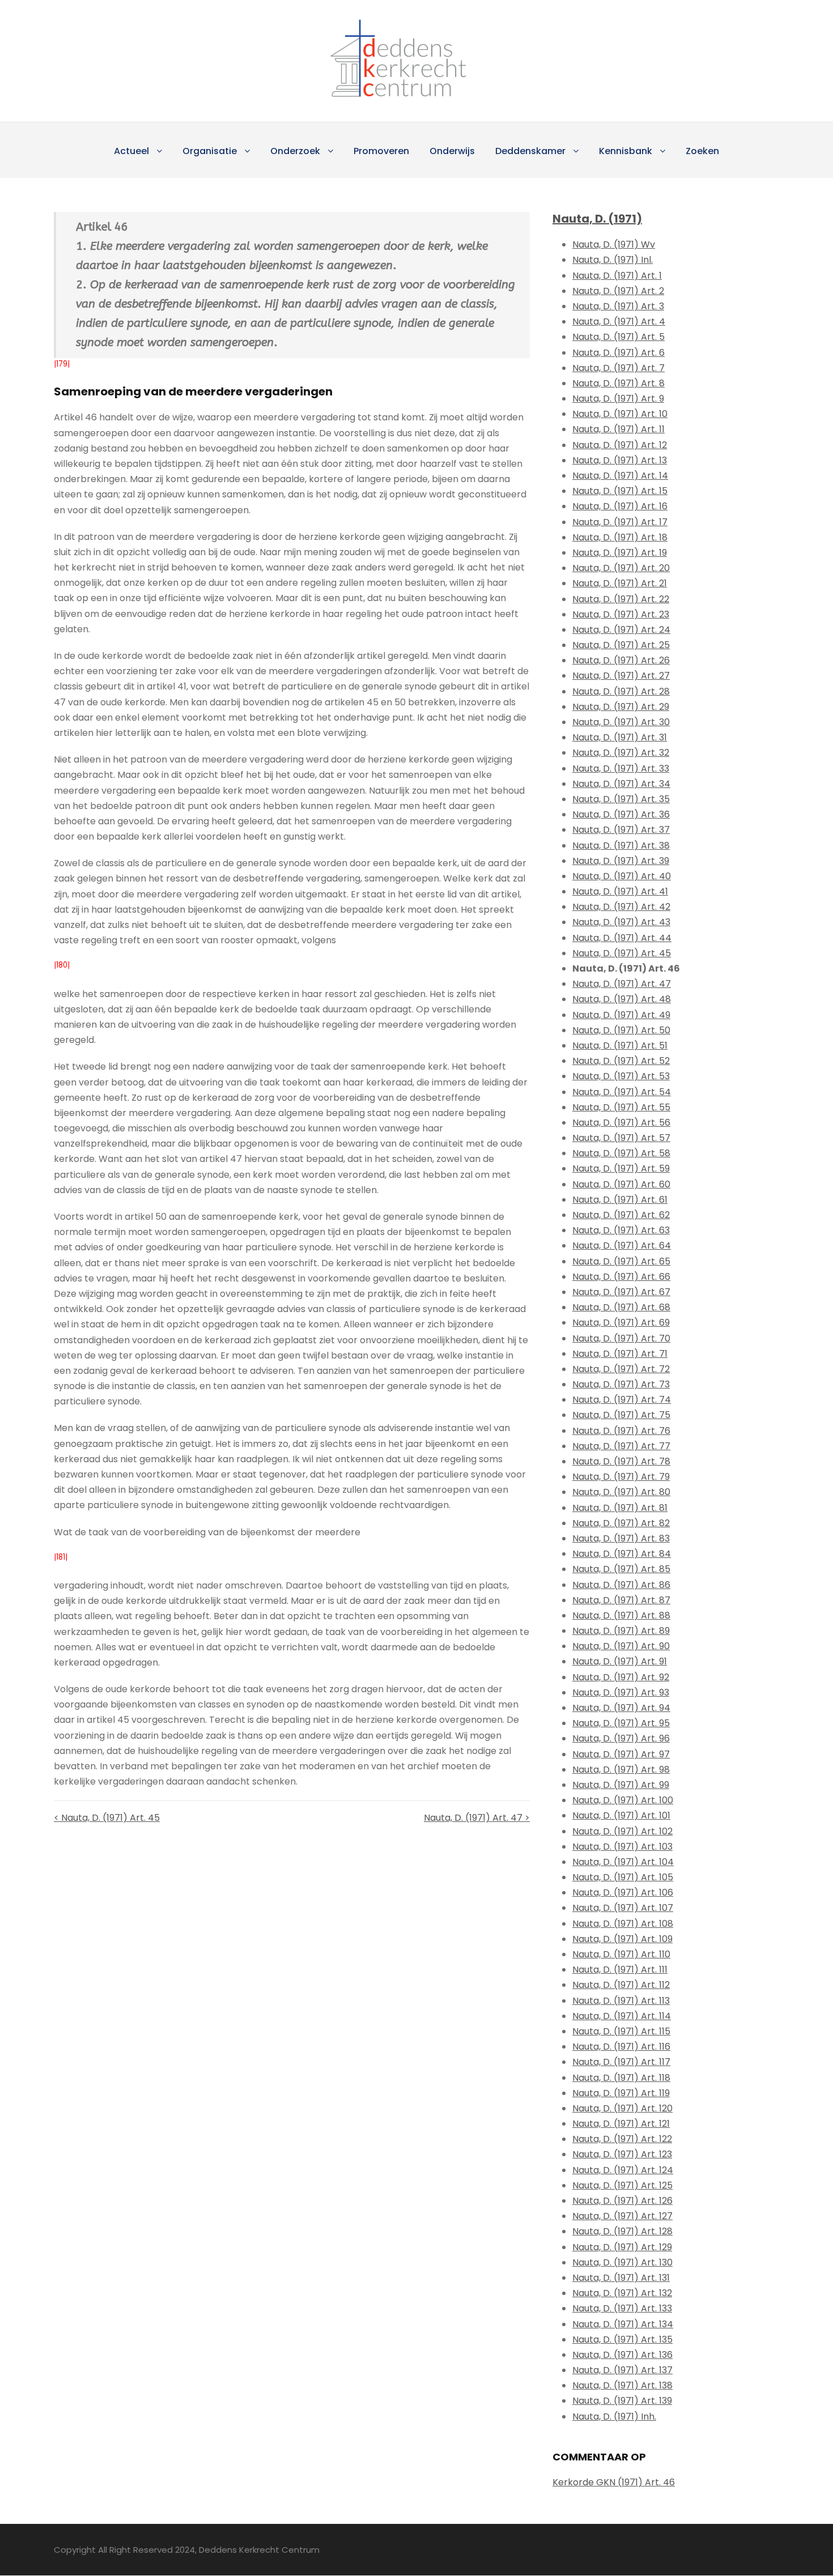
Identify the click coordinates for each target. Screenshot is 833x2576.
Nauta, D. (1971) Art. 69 (621, 1323)
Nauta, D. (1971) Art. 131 (621, 2278)
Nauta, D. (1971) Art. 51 (620, 1046)
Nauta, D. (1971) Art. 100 (623, 1800)
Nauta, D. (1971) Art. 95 (621, 1723)
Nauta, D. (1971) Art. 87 (621, 1600)
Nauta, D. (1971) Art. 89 (621, 1631)
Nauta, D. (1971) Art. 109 (622, 1939)
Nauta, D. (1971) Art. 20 (621, 568)
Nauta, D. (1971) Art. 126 (622, 2201)
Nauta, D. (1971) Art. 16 (620, 506)
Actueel (131, 151)
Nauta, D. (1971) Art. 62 (621, 1215)
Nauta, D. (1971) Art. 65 (621, 1261)
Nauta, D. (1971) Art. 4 (619, 322)
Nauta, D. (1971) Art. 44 (622, 938)
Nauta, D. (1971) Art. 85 (621, 1569)
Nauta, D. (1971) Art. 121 (621, 2124)
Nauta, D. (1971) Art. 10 (620, 414)
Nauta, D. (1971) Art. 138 (622, 2385)
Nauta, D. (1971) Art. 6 (619, 353)
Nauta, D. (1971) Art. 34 (621, 784)
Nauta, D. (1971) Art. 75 (621, 1415)
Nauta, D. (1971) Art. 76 (621, 1431)
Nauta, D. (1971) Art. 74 (622, 1400)
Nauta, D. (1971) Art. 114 (622, 2016)
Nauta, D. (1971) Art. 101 (621, 1815)
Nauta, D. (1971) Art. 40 (622, 876)
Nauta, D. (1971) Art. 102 (622, 1831)
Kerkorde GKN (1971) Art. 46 (614, 2482)
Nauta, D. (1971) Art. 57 (621, 1138)
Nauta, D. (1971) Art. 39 (621, 861)
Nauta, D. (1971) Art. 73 (621, 1384)
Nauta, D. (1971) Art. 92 (621, 1677)
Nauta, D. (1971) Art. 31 (620, 737)
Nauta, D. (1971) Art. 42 (621, 907)
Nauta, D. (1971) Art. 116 (621, 2047)
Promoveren (381, 151)
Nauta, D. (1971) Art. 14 (620, 476)
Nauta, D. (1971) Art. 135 (622, 2339)
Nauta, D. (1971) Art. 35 (621, 799)
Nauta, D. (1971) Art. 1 (617, 276)
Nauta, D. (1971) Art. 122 (622, 2139)
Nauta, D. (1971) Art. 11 (619, 429)
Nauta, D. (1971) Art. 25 (621, 645)
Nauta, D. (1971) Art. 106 (623, 1892)
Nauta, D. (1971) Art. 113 (621, 2001)
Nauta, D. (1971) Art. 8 (619, 383)
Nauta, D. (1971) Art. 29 (621, 707)
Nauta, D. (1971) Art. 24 (621, 630)
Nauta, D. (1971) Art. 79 (621, 1477)
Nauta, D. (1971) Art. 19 (620, 553)
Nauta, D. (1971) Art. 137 (622, 2370)
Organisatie (210, 151)
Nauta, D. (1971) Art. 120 (622, 2108)
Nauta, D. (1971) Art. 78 (621, 1461)
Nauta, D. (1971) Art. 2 (618, 291)
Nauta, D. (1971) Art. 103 (622, 1847)
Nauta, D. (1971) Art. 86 (621, 1585)
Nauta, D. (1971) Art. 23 (621, 614)
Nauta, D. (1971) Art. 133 (622, 2308)
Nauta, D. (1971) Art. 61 (620, 1200)
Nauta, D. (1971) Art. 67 (621, 1292)
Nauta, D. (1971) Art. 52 (621, 1061)
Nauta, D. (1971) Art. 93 (621, 1693)
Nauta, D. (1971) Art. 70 (621, 1338)
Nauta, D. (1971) (597, 219)
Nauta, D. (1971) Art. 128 (622, 2231)
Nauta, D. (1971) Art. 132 (622, 2293)
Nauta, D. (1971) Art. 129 (622, 2247)
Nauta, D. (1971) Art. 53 (621, 1076)
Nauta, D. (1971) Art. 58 (621, 1153)
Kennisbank (626, 151)
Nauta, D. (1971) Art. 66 (621, 1277)
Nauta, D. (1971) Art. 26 (621, 660)
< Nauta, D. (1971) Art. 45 (107, 1818)
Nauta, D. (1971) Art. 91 (620, 1661)
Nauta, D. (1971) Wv (614, 244)
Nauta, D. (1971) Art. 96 (621, 1738)
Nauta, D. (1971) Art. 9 (618, 399)
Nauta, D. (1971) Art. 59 (621, 1168)
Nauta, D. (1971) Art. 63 (621, 1230)
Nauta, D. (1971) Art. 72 (621, 1369)
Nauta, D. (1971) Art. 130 (622, 2262)
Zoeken (702, 151)
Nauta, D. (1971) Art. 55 (621, 1107)
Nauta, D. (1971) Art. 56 (621, 1123)
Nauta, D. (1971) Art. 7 (619, 368)
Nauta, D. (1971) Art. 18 (620, 537)
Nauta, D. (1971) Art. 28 (621, 691)
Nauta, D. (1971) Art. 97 (621, 1754)
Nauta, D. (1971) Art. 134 (623, 2324)
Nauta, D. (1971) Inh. (614, 2417)
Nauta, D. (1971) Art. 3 (618, 306)
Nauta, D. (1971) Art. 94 (621, 1708)
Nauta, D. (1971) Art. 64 (622, 1246)
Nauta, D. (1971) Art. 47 (622, 984)
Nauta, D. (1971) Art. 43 (621, 922)
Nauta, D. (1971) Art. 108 (623, 1924)
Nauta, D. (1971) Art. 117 (621, 2062)
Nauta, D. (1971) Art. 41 (620, 891)
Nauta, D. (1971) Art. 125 (622, 2185)
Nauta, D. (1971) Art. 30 (621, 722)
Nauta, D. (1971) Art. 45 (622, 953)
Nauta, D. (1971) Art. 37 (621, 830)
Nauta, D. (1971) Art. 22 (621, 599)
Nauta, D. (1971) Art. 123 (622, 2154)
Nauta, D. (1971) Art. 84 (622, 1554)
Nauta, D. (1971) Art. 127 (622, 2216)
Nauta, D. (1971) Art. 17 (620, 522)
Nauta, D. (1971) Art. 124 (623, 2170)
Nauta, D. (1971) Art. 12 (620, 445)
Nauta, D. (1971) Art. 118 (621, 2078)
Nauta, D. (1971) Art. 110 (621, 1954)
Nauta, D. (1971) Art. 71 (620, 1354)
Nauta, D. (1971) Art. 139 (622, 2401)
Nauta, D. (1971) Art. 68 (621, 1307)
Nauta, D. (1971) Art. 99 (621, 1785)
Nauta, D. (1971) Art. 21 (620, 583)
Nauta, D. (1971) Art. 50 (621, 1030)
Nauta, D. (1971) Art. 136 (622, 2355)
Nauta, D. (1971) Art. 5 (619, 337)
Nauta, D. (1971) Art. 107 (623, 1908)
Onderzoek (295, 151)
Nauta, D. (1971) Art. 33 (621, 768)
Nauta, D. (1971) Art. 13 (620, 460)
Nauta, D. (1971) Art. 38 (621, 846)
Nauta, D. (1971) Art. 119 (621, 2093)
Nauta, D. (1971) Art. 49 (621, 1015)
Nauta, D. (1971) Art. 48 (622, 999)
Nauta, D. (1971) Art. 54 (622, 1092)
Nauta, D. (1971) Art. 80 (621, 1492)
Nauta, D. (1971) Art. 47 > (477, 1818)
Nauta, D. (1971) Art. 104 (623, 1862)
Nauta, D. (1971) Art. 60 (621, 1184)
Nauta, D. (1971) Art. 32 (621, 753)
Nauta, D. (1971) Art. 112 (621, 1985)
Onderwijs (452, 151)
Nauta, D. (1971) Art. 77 (621, 1446)
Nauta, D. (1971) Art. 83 (621, 1538)
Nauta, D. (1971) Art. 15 (620, 491)
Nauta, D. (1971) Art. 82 (621, 1523)
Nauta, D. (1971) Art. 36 (621, 814)
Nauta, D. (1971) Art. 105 (623, 1877)
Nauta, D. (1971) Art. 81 (620, 1508)
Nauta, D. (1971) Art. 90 (621, 1646)
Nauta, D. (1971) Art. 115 (621, 2031)
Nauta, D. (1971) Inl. (613, 260)
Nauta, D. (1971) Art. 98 (621, 1770)
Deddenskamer (530, 151)
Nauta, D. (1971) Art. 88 (621, 1615)
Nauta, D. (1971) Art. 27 (621, 676)
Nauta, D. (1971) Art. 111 (620, 1970)
